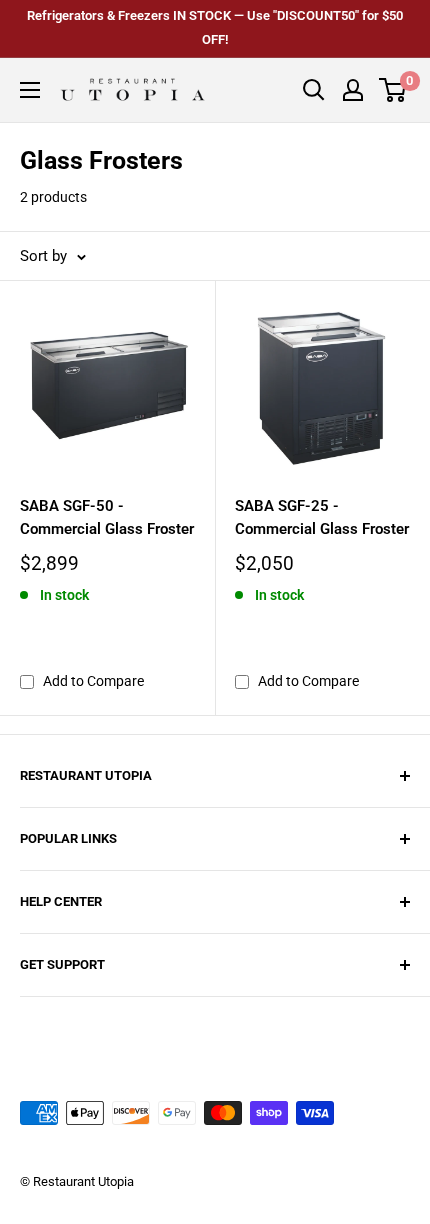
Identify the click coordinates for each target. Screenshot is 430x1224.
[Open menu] (30, 90)
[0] (393, 90)
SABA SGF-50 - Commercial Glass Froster (107, 517)
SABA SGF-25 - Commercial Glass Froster (322, 517)
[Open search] (314, 90)
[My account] (353, 90)
